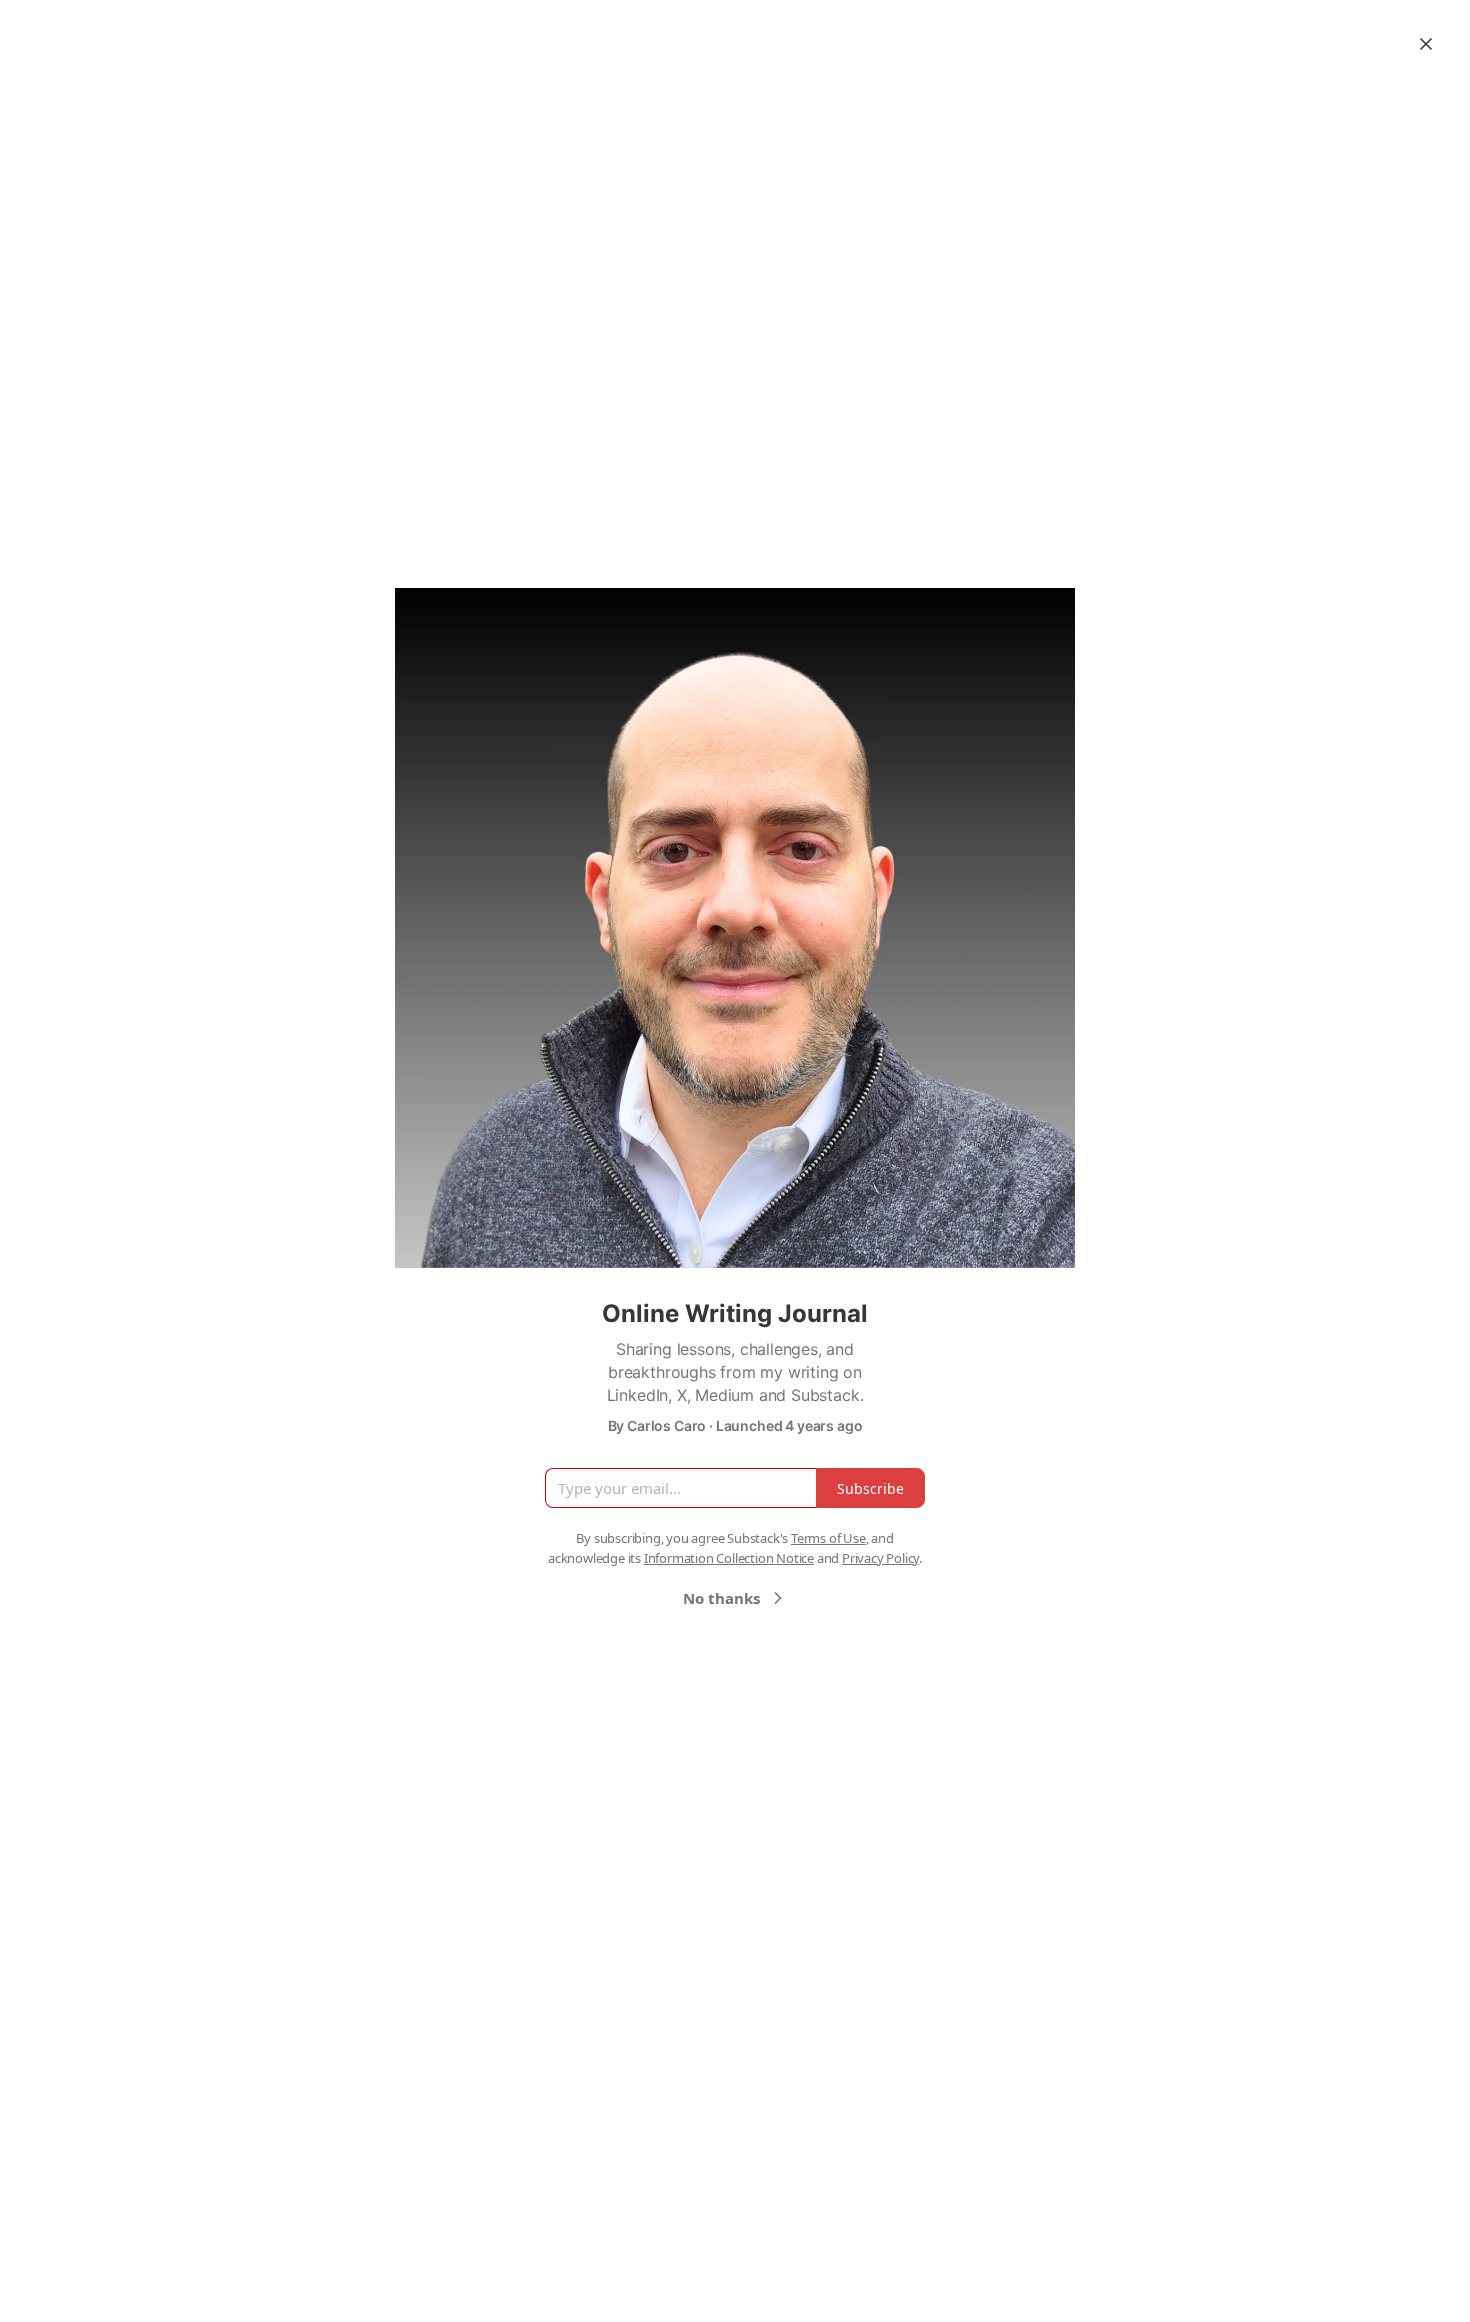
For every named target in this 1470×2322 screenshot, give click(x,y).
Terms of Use (828, 1538)
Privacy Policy (880, 1558)
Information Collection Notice (729, 1558)
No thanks (721, 1598)
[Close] (1426, 44)
